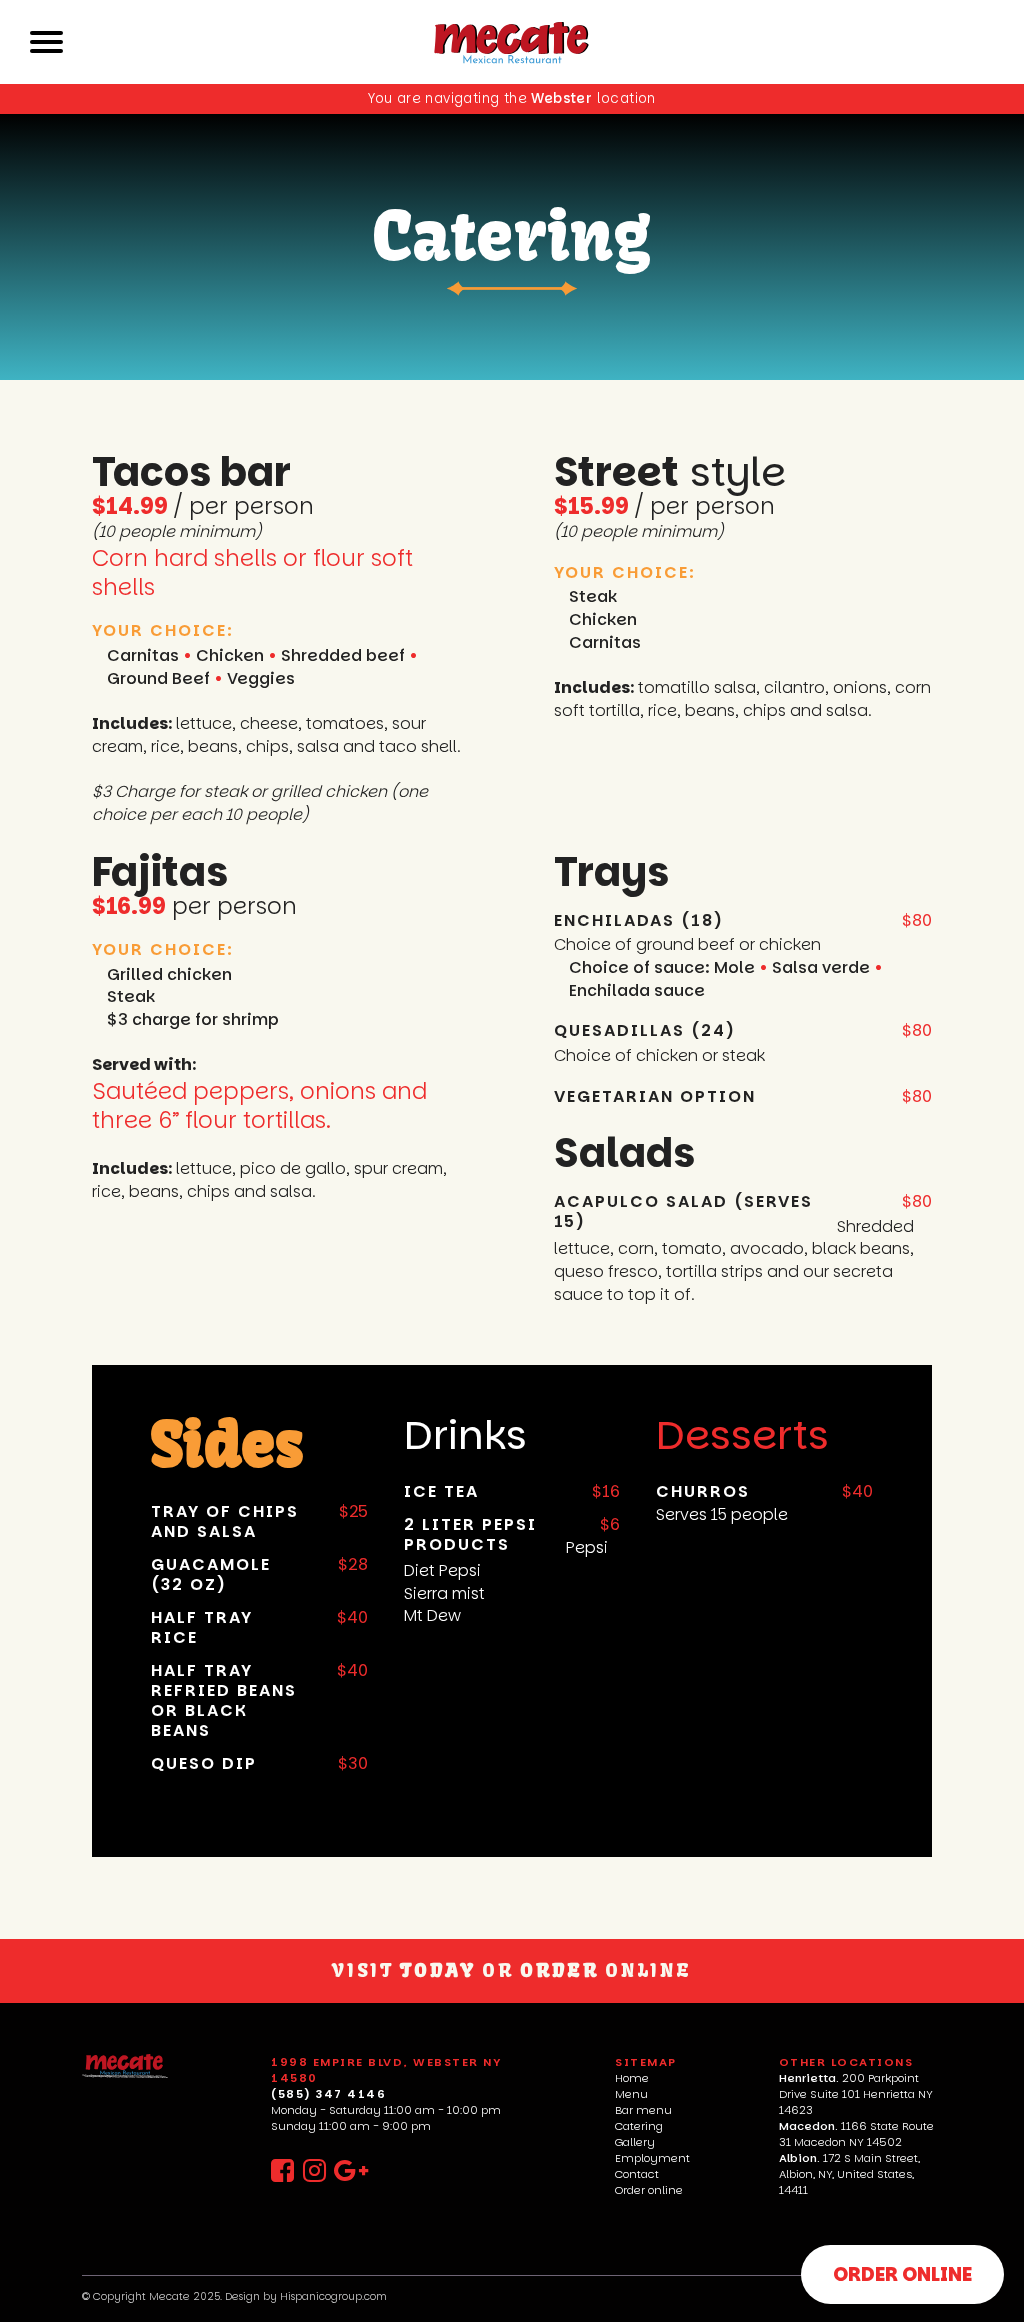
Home (632, 2078)
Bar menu (643, 2110)
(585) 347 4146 (328, 2094)
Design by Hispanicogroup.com (306, 2296)
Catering (639, 2126)
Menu (631, 2094)
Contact (637, 2174)
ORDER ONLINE (902, 2274)
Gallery (635, 2142)
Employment (652, 2158)
